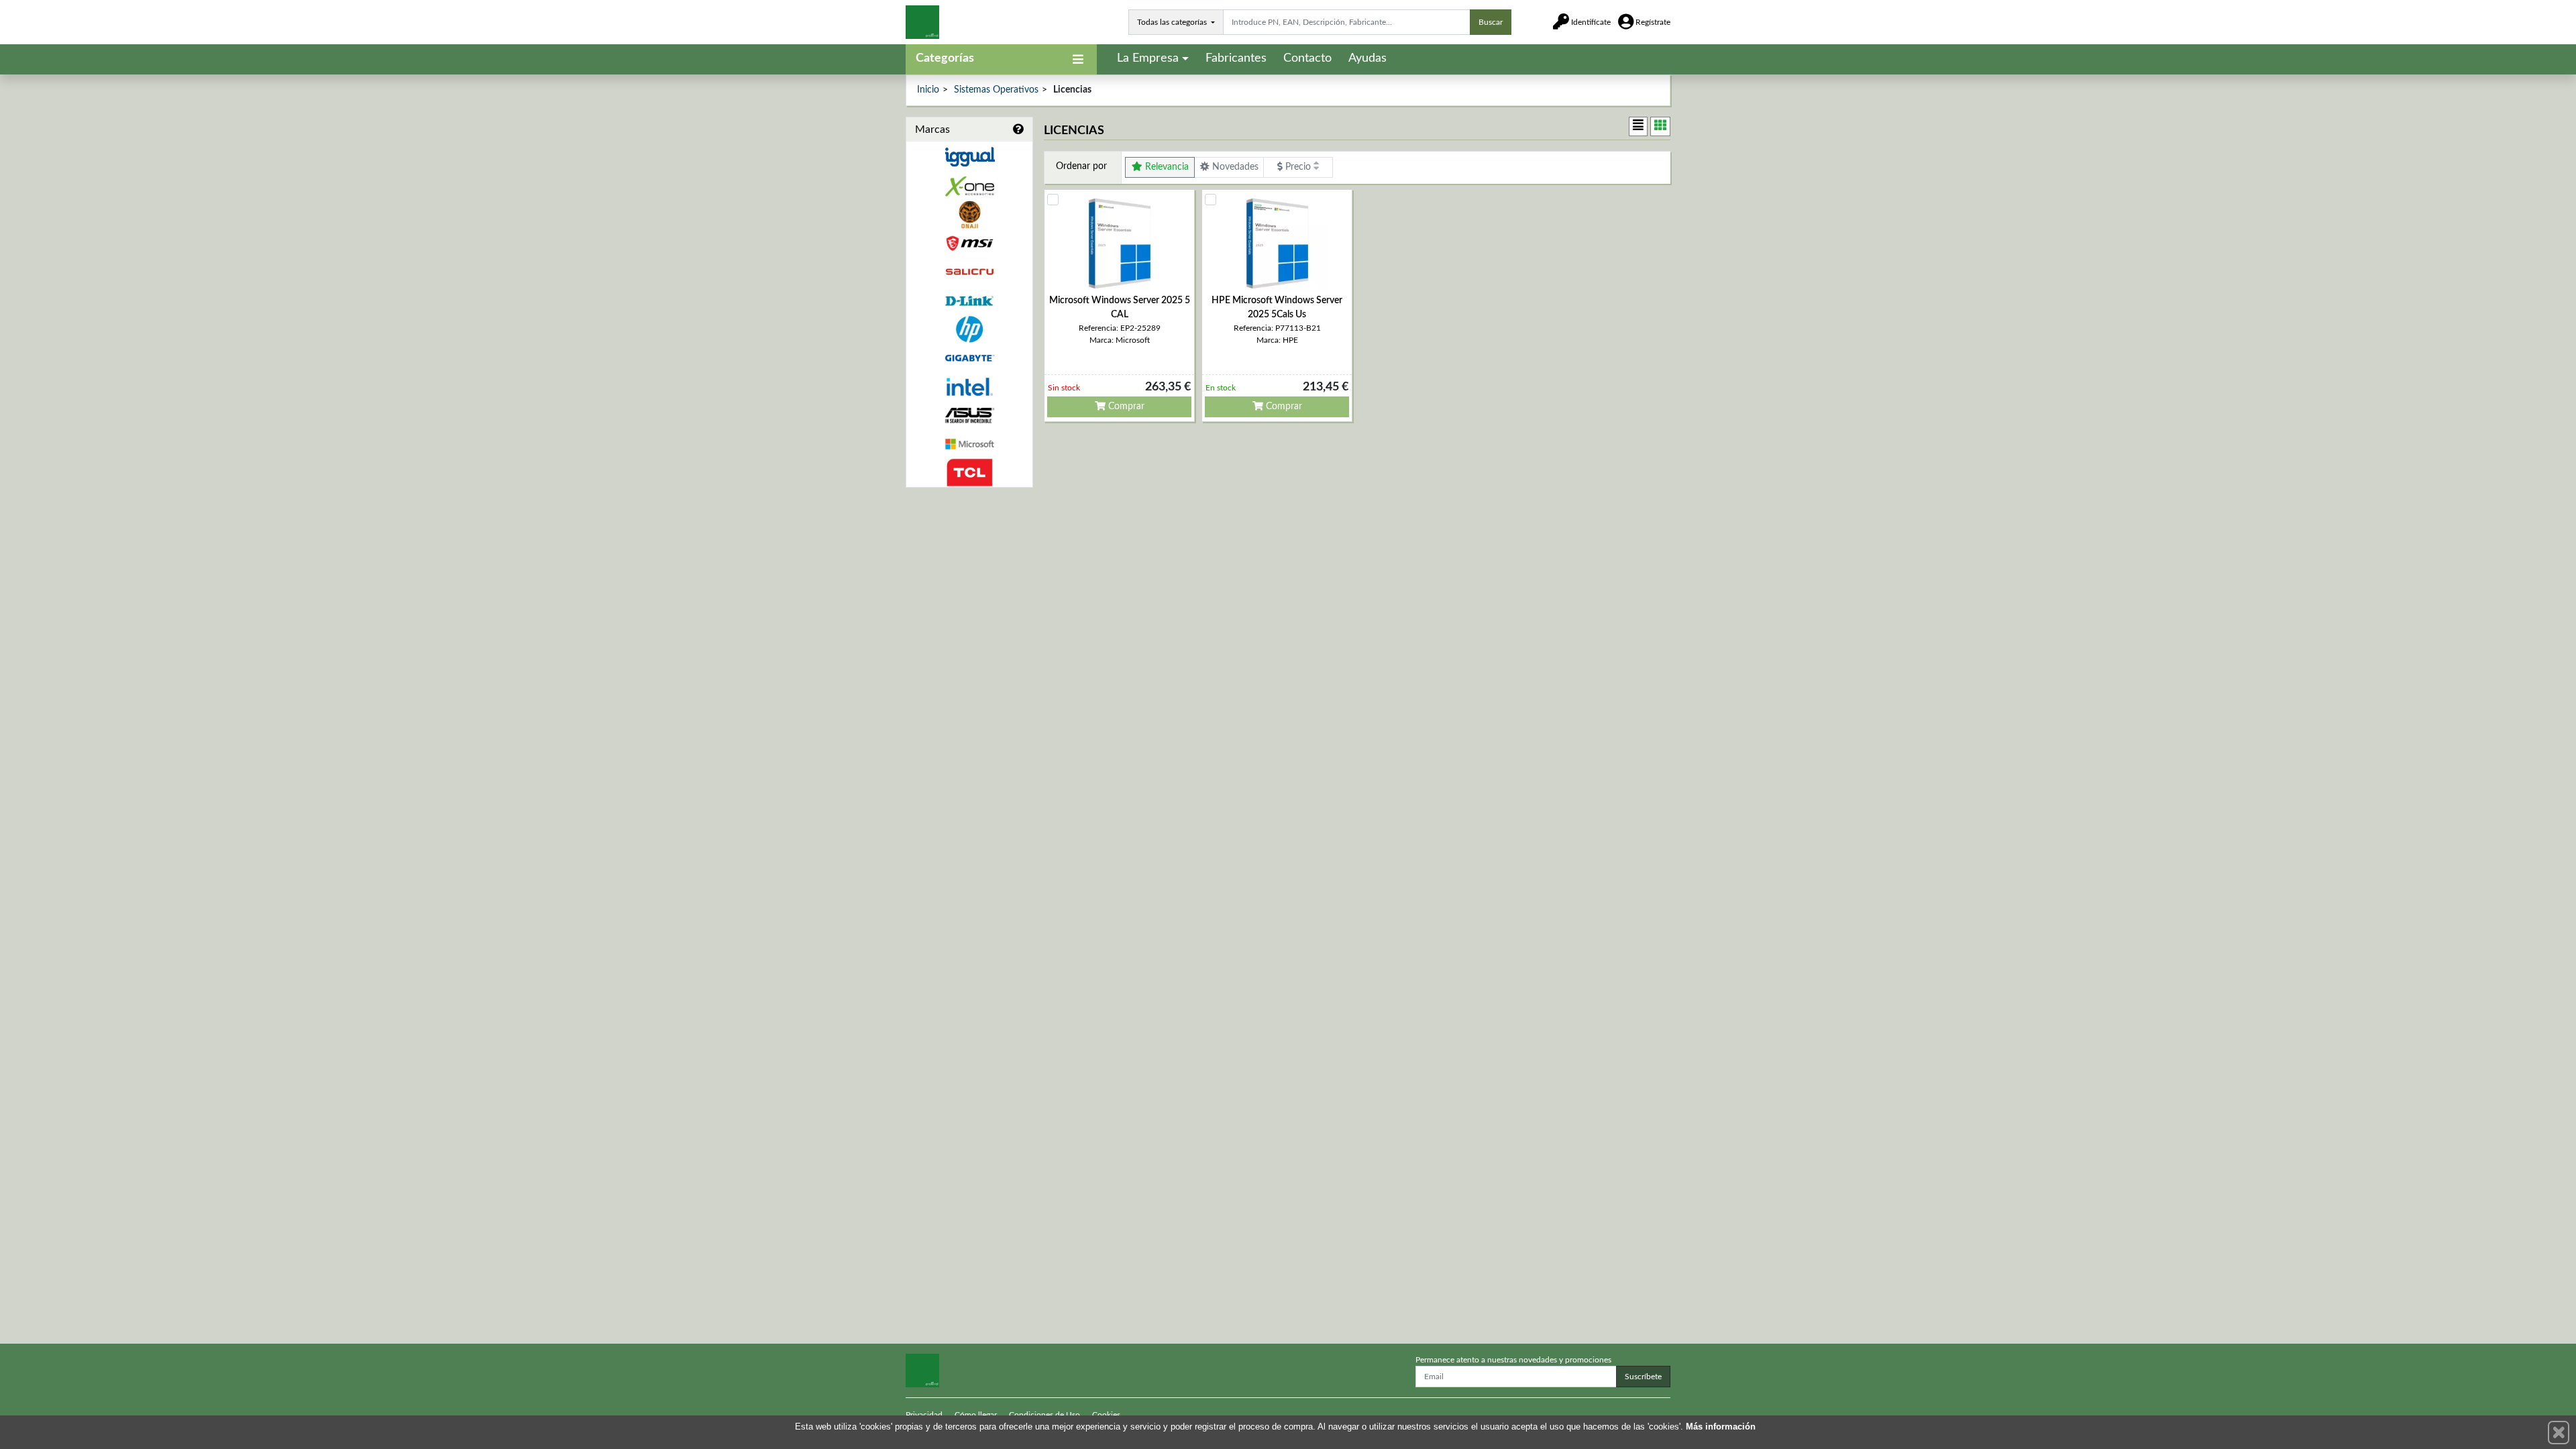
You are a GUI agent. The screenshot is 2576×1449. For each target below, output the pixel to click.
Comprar (1125, 407)
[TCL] (969, 473)
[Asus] (969, 416)
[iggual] (969, 157)
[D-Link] (969, 301)
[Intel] (969, 387)
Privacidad (924, 1415)
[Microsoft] (969, 444)
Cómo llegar (976, 1415)
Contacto (1307, 58)
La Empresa (1148, 58)
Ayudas (1367, 58)
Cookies (1106, 1415)
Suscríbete (1643, 1377)
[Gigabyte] (969, 358)
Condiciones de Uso (1044, 1415)
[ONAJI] (969, 215)
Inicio (928, 90)
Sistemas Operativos (996, 90)
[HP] (969, 330)
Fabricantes (1236, 58)
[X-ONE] (969, 186)
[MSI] (969, 243)
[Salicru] (969, 272)
